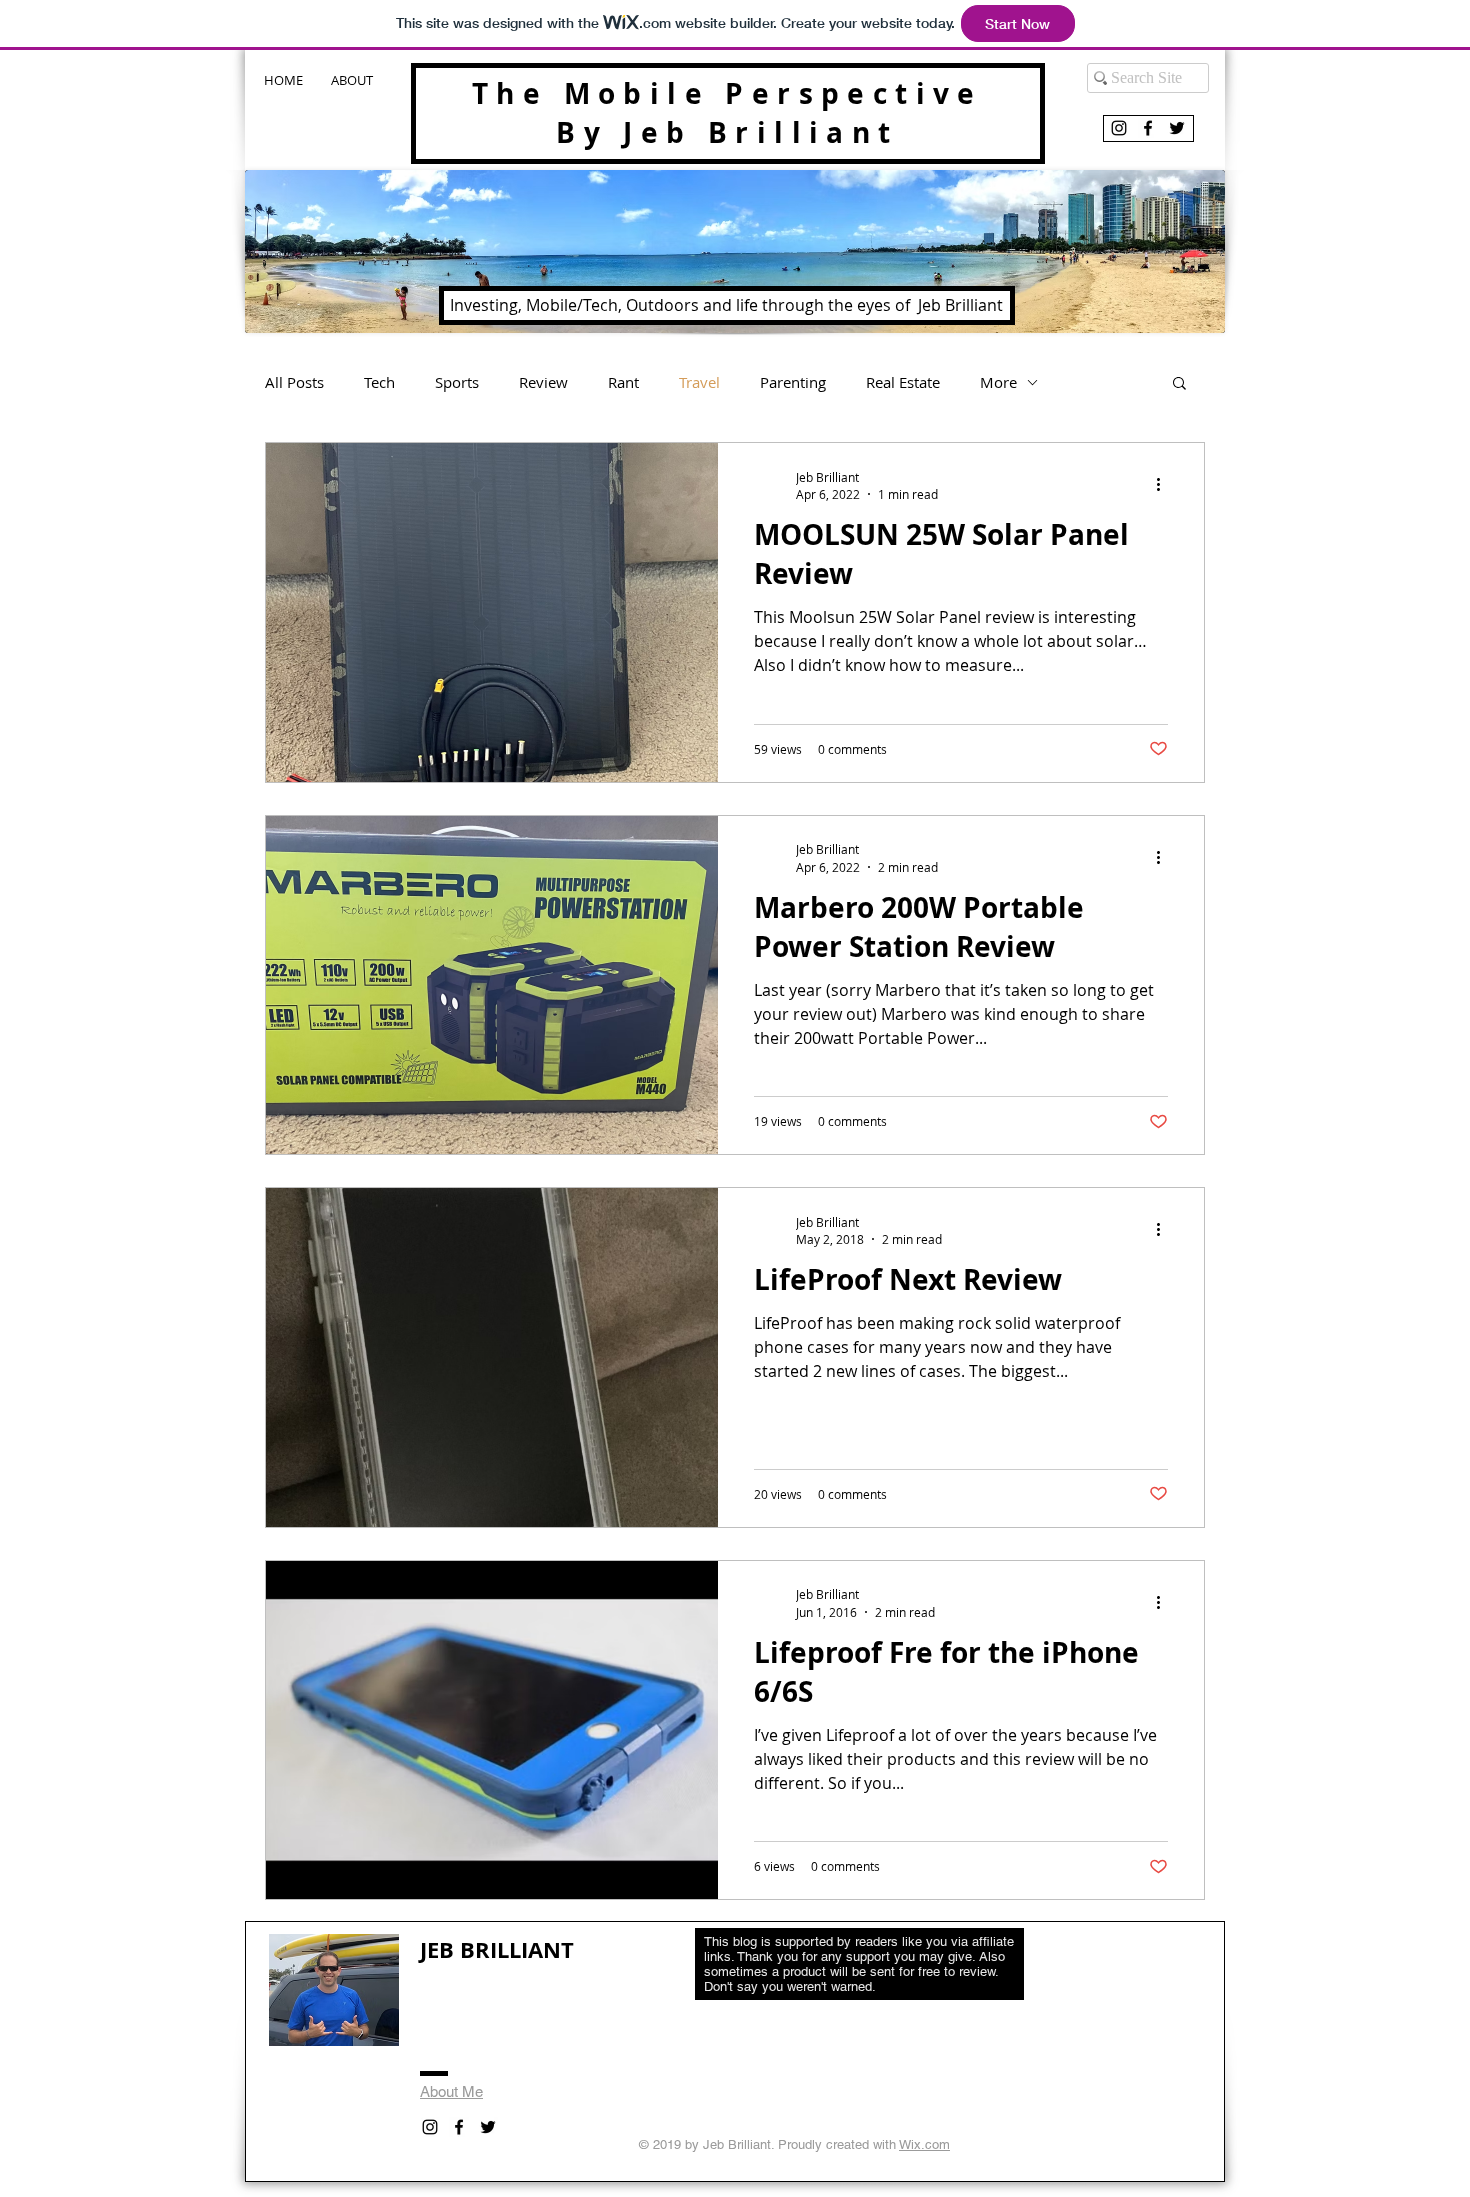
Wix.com (924, 2144)
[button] (1179, 384)
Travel (699, 382)
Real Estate (903, 382)
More (998, 382)
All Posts (294, 382)
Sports (457, 382)
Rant (623, 382)
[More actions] (1165, 485)
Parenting (793, 382)
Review (543, 382)
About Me (451, 2091)
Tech (379, 382)
